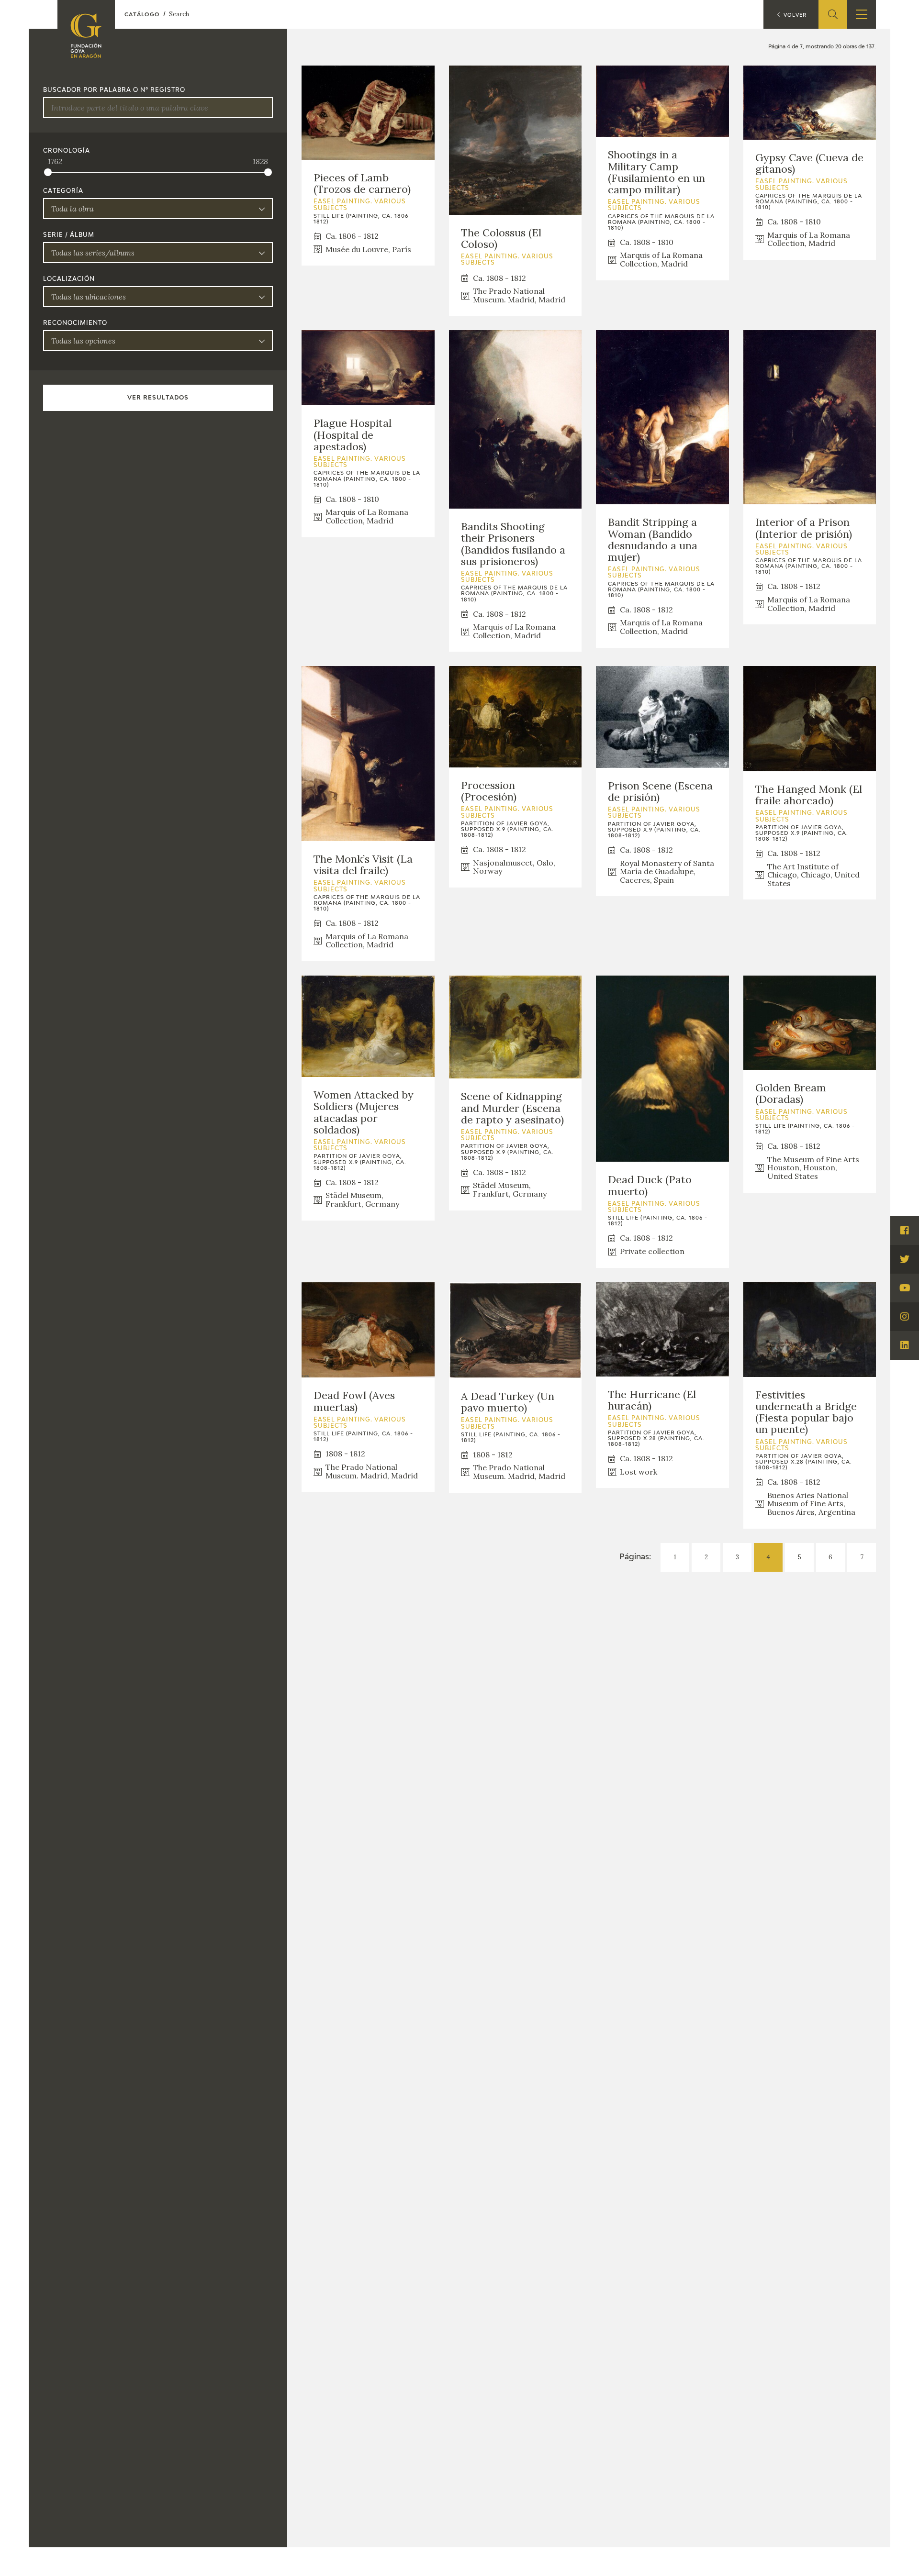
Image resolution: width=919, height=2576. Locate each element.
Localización (69, 279)
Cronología (67, 151)
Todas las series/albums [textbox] (93, 253)
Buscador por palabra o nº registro (114, 90)
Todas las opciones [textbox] (83, 341)
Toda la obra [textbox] (73, 209)
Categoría (63, 191)
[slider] (48, 172)
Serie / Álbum (69, 235)
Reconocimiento (75, 323)
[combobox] (158, 209)
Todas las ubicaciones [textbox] (89, 297)
